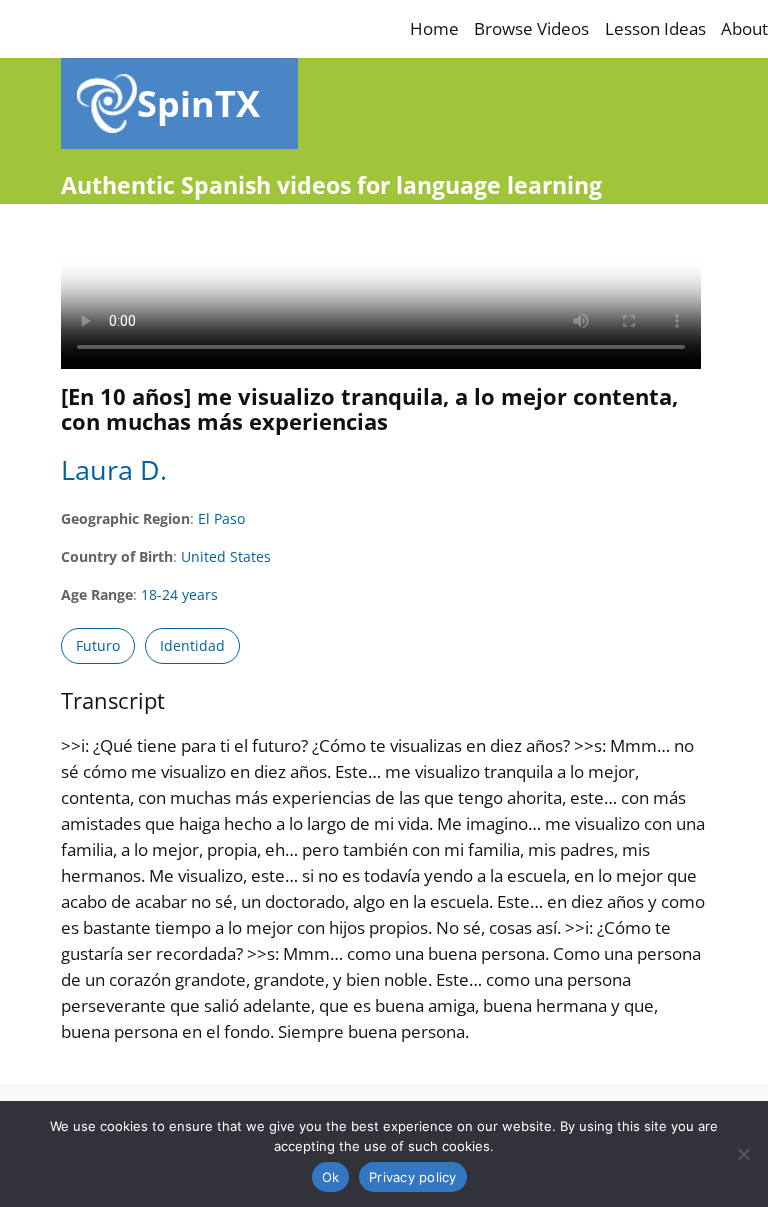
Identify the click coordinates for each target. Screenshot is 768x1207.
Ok (331, 1177)
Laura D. (114, 470)
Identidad (192, 645)
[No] (743, 1154)
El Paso (221, 518)
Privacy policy (413, 1177)
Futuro (98, 645)
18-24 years (179, 594)
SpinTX (198, 103)
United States (226, 556)
